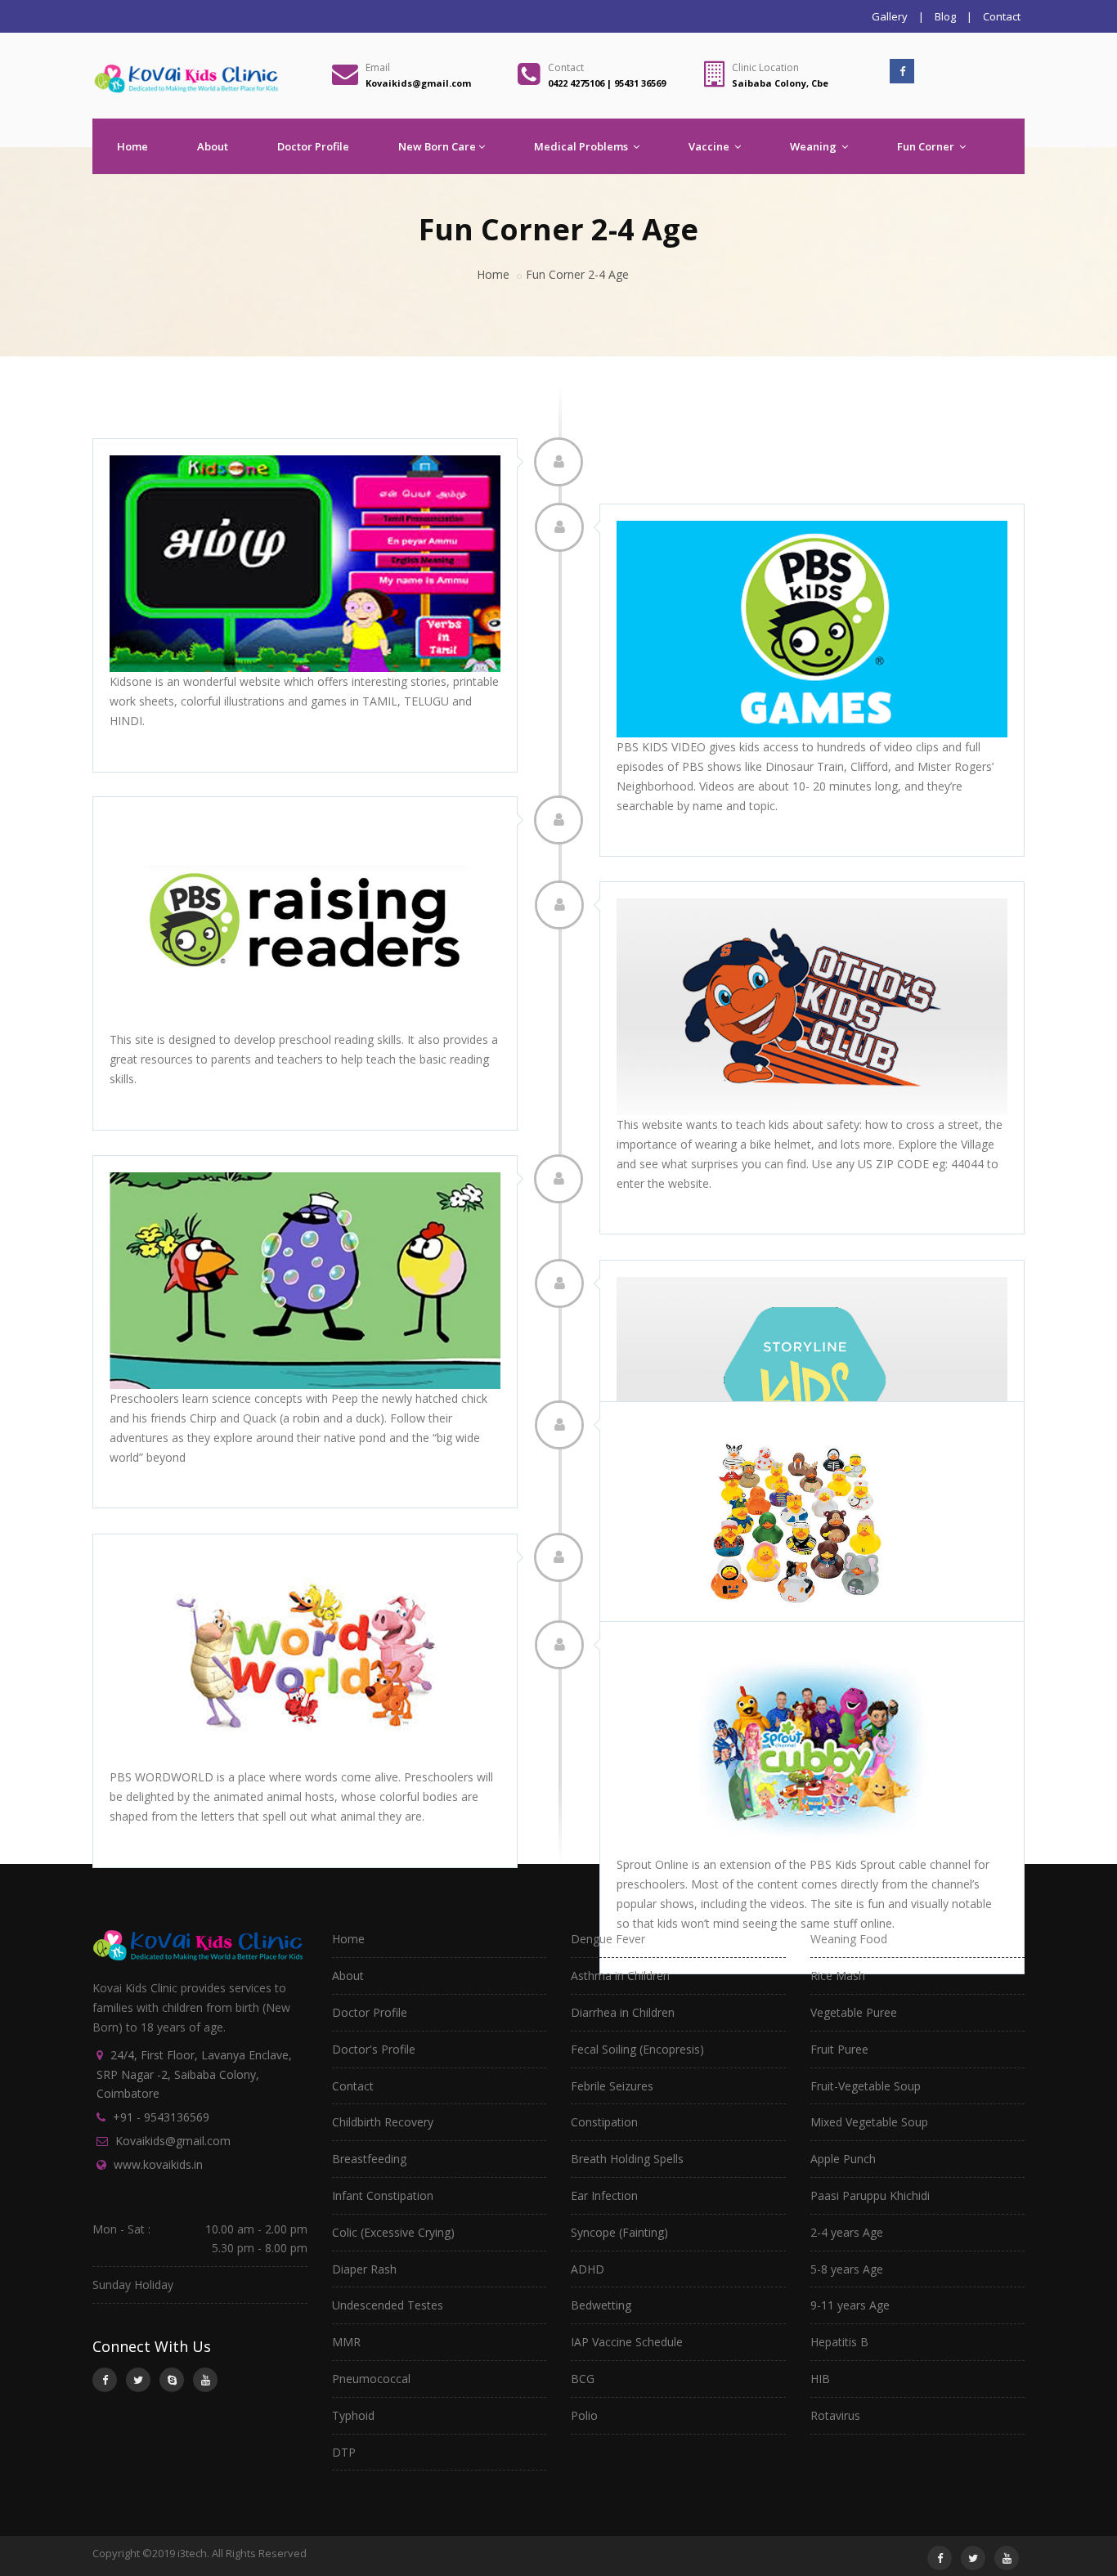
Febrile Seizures (612, 2086)
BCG (583, 2379)
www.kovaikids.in (158, 2164)
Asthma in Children (620, 1976)
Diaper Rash (364, 2269)
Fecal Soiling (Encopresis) (637, 2049)
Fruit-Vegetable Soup (866, 2086)
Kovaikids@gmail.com (173, 2141)
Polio (584, 2415)
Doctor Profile (313, 146)
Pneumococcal (371, 2379)
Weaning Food (849, 1939)
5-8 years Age (847, 2269)
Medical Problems (582, 146)
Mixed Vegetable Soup (869, 2122)
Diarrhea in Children (623, 2012)
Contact (1002, 16)
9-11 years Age (850, 2305)
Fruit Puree (839, 2049)
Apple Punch (843, 2159)
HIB (820, 2379)
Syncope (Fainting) (619, 2232)
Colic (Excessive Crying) (393, 2232)
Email (378, 67)
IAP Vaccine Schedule (627, 2342)
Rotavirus (835, 2415)
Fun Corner (927, 146)
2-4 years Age (847, 2232)
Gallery (890, 16)
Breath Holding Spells (627, 2159)
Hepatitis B (839, 2342)
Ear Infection (604, 2195)
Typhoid (353, 2415)
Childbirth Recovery (383, 2122)
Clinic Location (765, 67)
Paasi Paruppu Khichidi (870, 2195)
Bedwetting (601, 2305)
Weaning (814, 146)
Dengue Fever (608, 1939)
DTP (344, 2452)
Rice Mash (838, 1976)
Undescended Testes (388, 2305)
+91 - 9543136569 (161, 2117)
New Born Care (437, 146)
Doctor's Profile (374, 2049)
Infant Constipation (383, 2195)
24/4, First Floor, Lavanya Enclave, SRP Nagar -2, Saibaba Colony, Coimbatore (194, 2074)
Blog (945, 16)
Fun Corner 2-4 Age (577, 274)
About (213, 146)
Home (132, 146)
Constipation (604, 2122)
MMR (346, 2342)
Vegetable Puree (854, 2012)
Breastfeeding (369, 2159)
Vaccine (710, 146)
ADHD (588, 2269)
